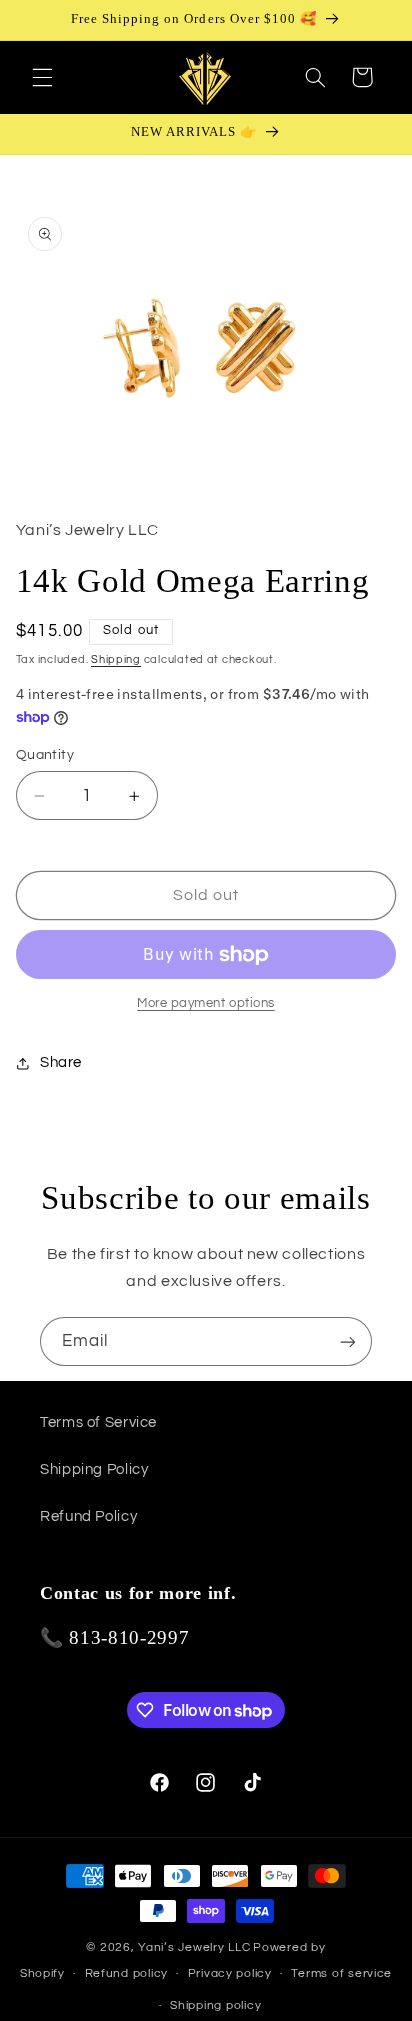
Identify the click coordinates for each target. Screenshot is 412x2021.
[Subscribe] (348, 1341)
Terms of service (341, 1973)
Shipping (116, 659)
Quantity (45, 755)
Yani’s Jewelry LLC (194, 1947)
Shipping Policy (94, 1469)
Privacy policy (230, 1973)
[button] (42, 77)
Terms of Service (98, 1422)
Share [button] (61, 1062)
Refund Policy (88, 1516)
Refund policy (127, 1973)
